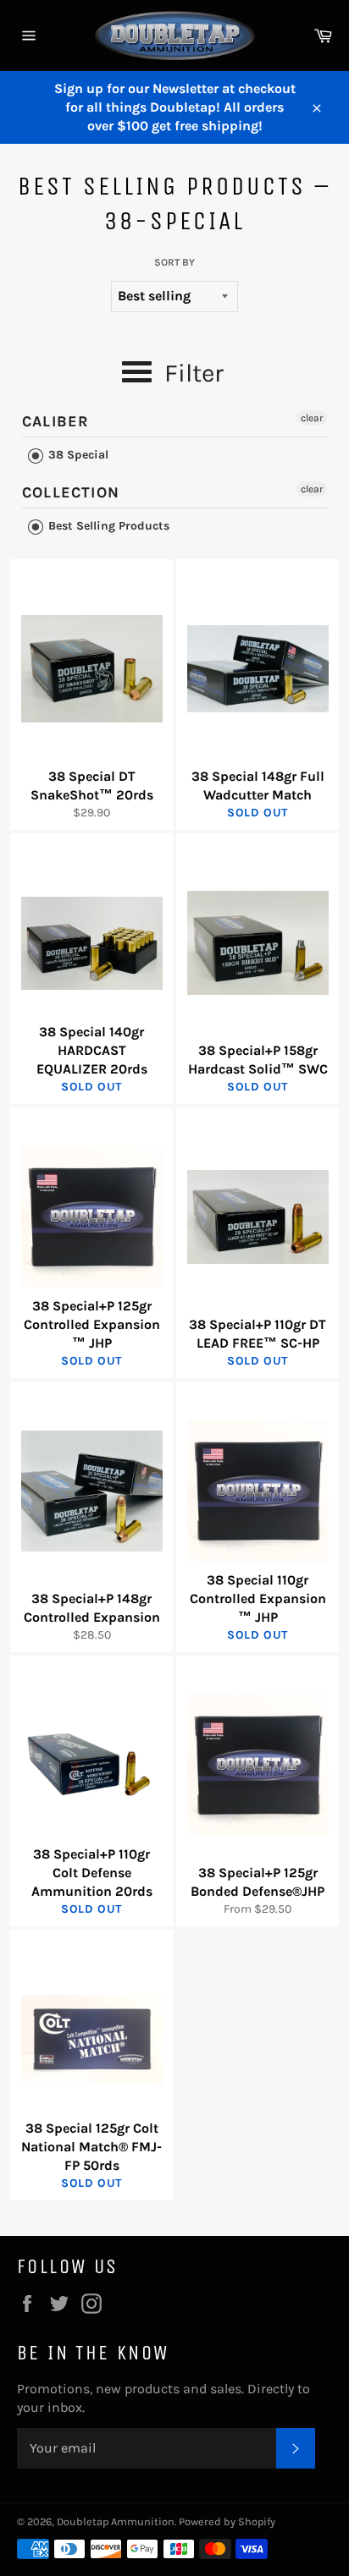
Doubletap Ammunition (116, 2521)
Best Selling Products (107, 526)
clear (312, 418)
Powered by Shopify (227, 2521)
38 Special (77, 455)
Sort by (174, 262)
